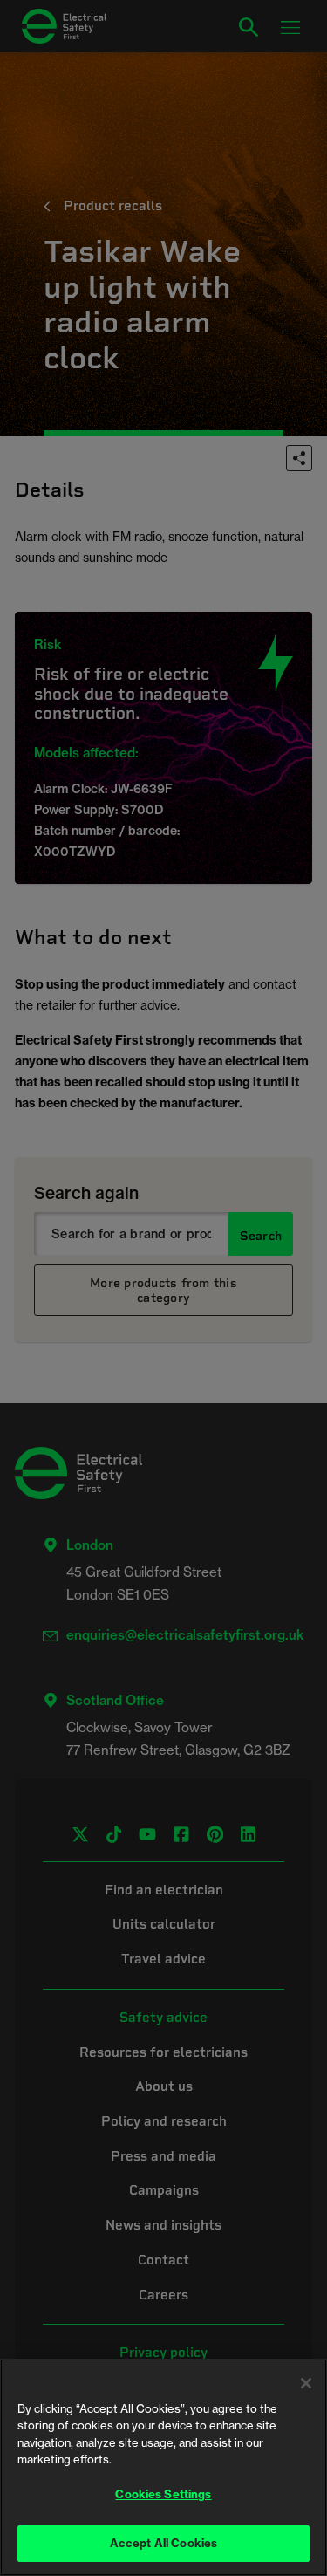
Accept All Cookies (163, 2543)
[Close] (306, 2383)
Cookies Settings (163, 2494)
